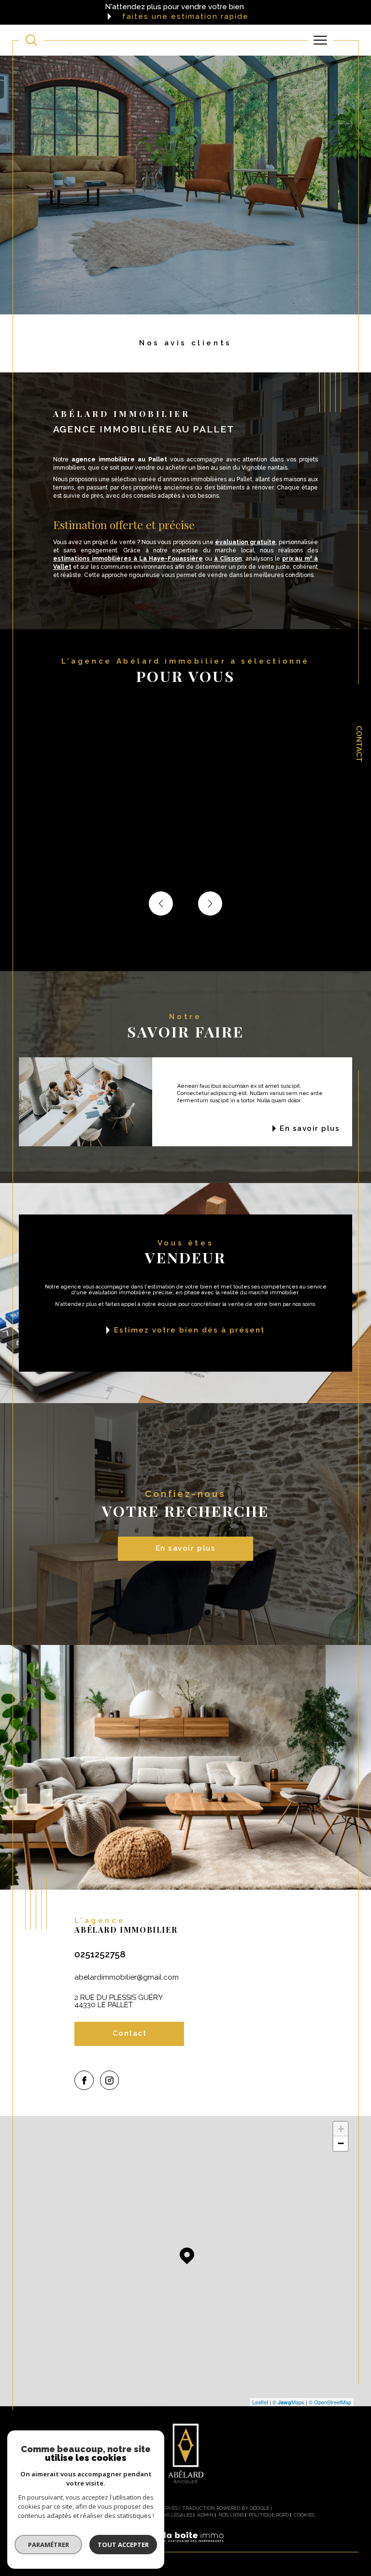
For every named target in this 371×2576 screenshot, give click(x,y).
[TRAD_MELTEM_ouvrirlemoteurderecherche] (31, 40)
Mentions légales (168, 2515)
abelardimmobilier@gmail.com (127, 1977)
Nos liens (231, 2515)
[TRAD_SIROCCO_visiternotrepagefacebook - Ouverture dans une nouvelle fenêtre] (84, 2080)
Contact (359, 744)
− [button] (341, 2143)
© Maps (288, 2402)
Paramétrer (49, 2545)
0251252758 (100, 1954)
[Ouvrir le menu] (321, 40)
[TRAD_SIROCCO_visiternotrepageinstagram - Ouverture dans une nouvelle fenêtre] (110, 2080)
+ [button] (341, 2129)
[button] (210, 903)
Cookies (304, 2515)
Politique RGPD (269, 2515)
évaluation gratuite (245, 542)
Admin (205, 2515)
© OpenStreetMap (330, 2402)
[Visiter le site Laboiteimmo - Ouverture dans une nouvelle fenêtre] (185, 2547)
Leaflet (260, 2402)
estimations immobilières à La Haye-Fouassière (128, 559)
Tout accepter (123, 2545)
